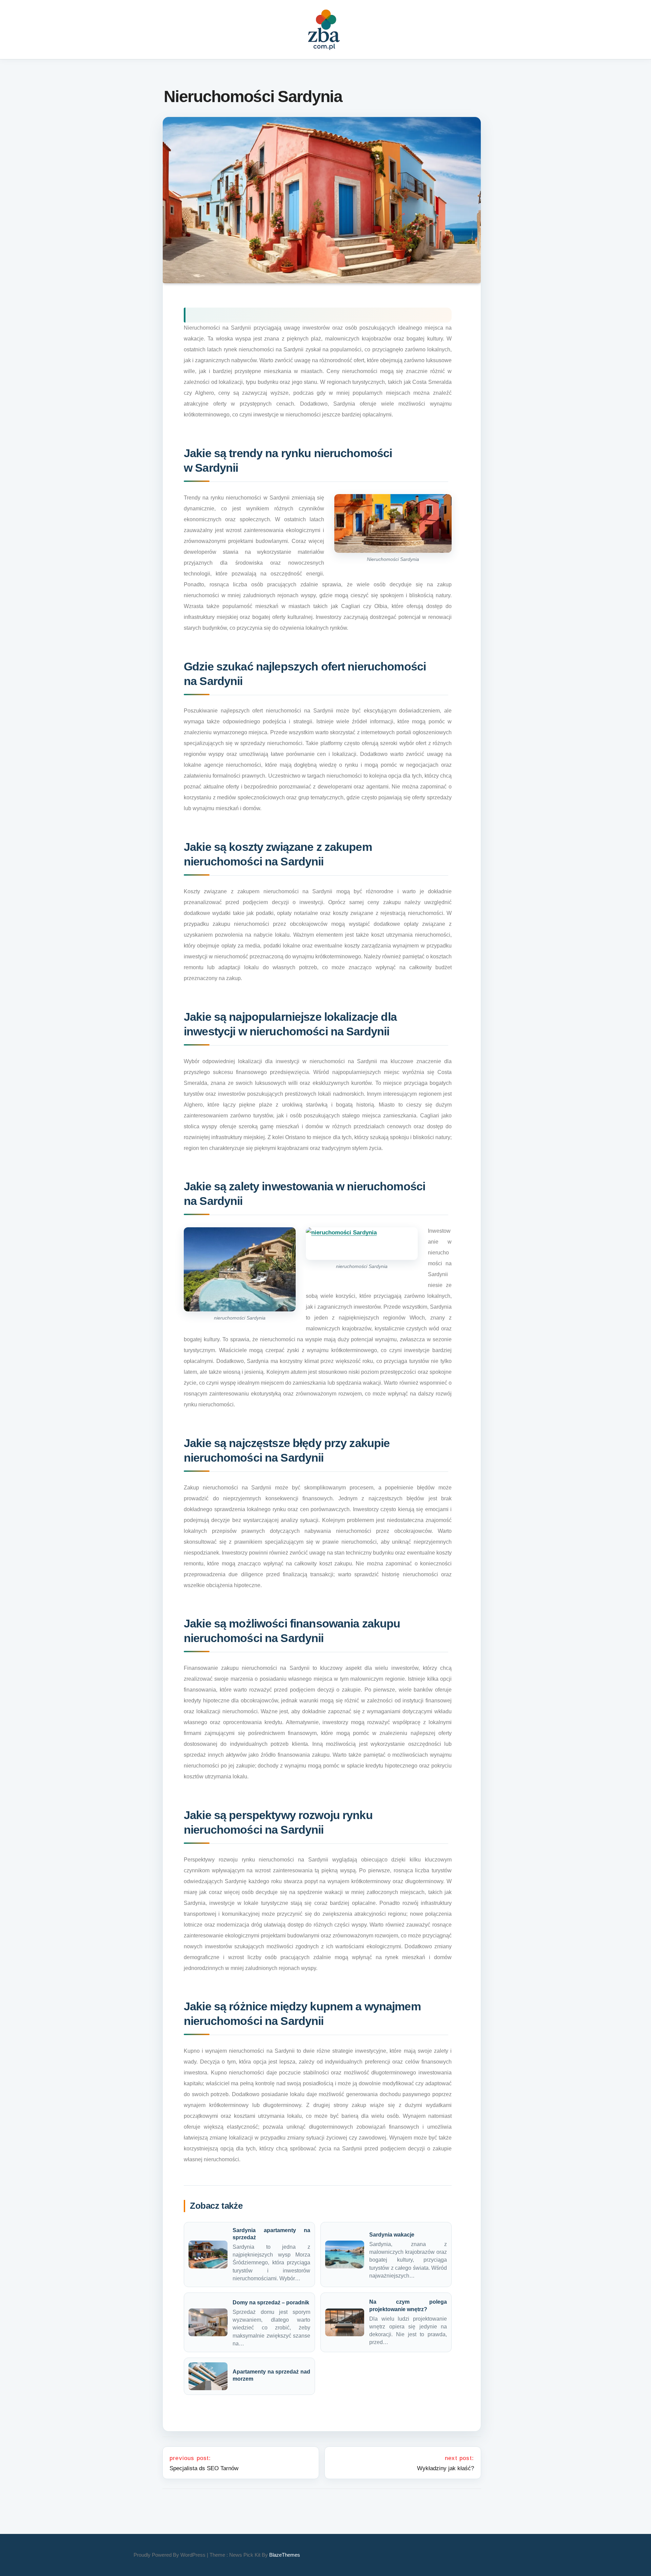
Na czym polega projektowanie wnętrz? (408, 2305)
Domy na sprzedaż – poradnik (271, 2302)
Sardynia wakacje (392, 2235)
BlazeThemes (285, 2555)
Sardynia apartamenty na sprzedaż (271, 2234)
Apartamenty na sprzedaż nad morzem (271, 2375)
